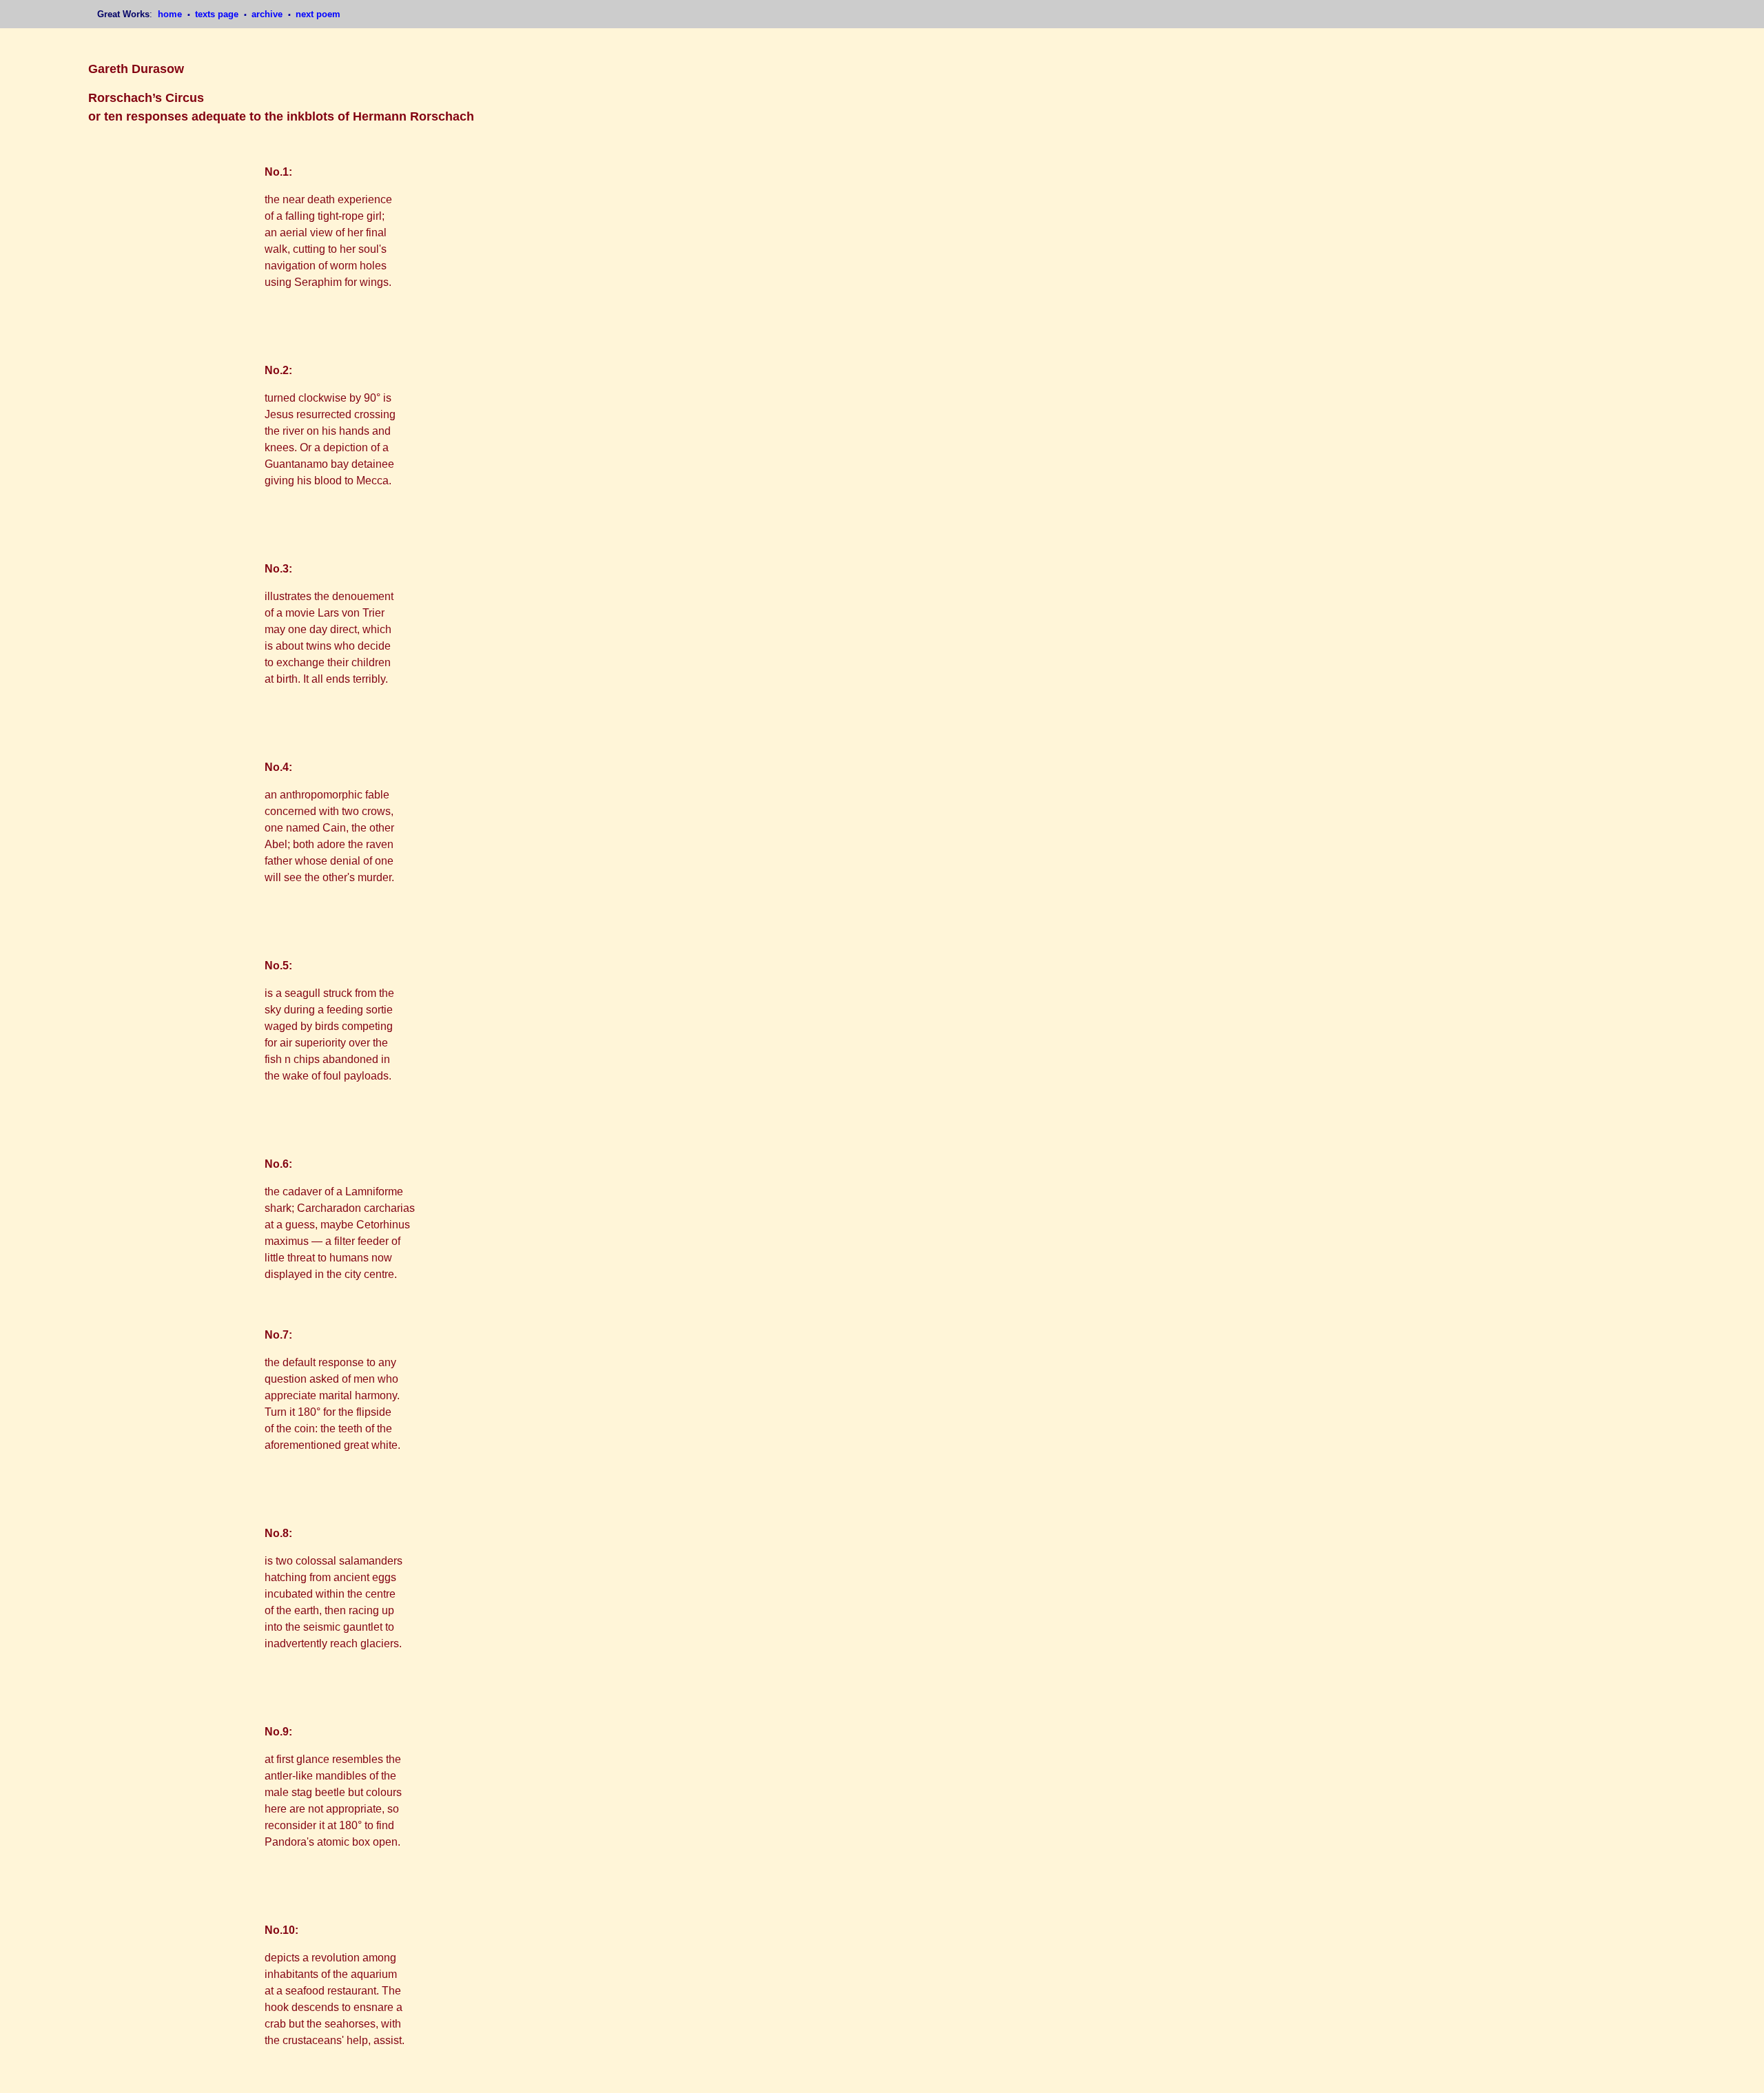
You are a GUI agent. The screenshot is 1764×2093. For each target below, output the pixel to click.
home (171, 14)
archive (268, 14)
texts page (218, 14)
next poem (318, 14)
